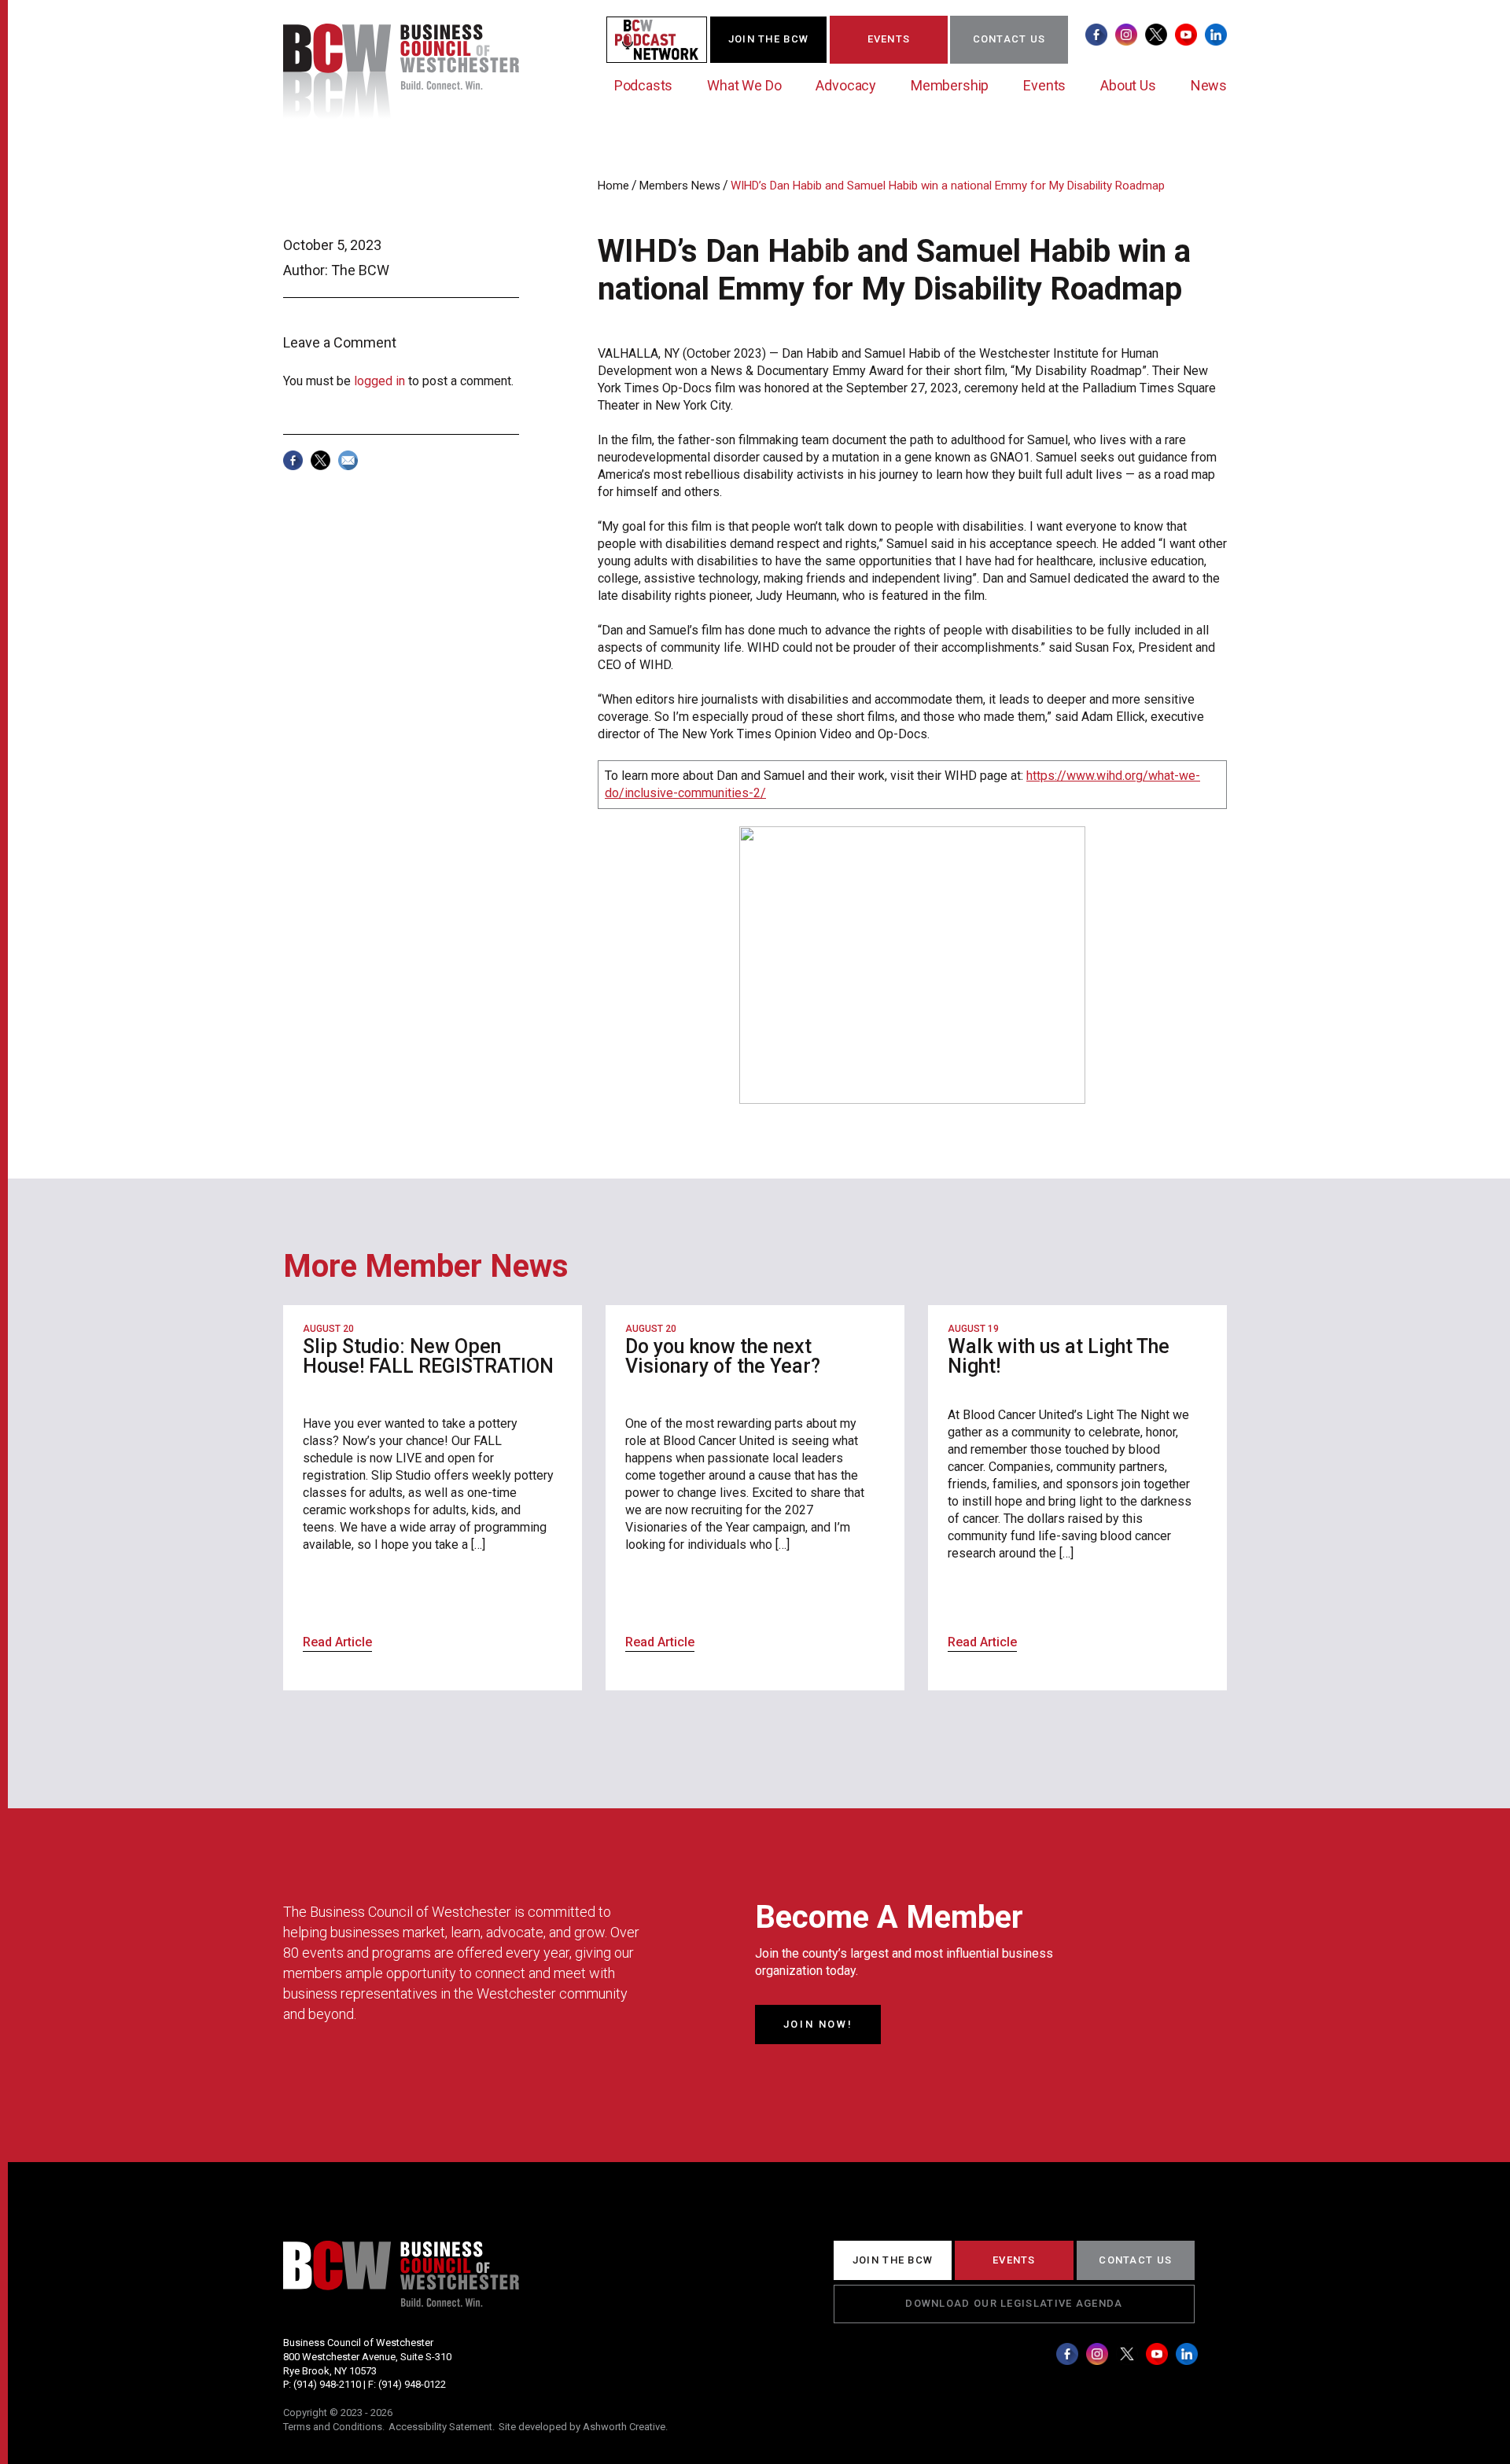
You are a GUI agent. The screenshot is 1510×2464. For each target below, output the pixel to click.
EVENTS (889, 39)
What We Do (744, 85)
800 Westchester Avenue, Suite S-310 (367, 2357)
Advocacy (846, 85)
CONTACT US (1009, 39)
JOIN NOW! (818, 2024)
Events (1044, 85)
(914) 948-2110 (327, 2384)
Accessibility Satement (440, 2427)
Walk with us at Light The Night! (1059, 1356)
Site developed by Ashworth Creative (582, 2427)
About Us (1128, 85)
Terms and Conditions (333, 2427)
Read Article (337, 1642)
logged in (379, 381)
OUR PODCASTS (666, 39)
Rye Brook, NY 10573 (330, 2371)
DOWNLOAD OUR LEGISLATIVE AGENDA (1014, 2303)
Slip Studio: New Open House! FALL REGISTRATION (428, 1356)
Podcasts (644, 85)
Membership (950, 85)
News (1209, 85)
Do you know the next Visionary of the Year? (723, 1356)
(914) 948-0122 (412, 2384)
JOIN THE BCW (769, 39)
